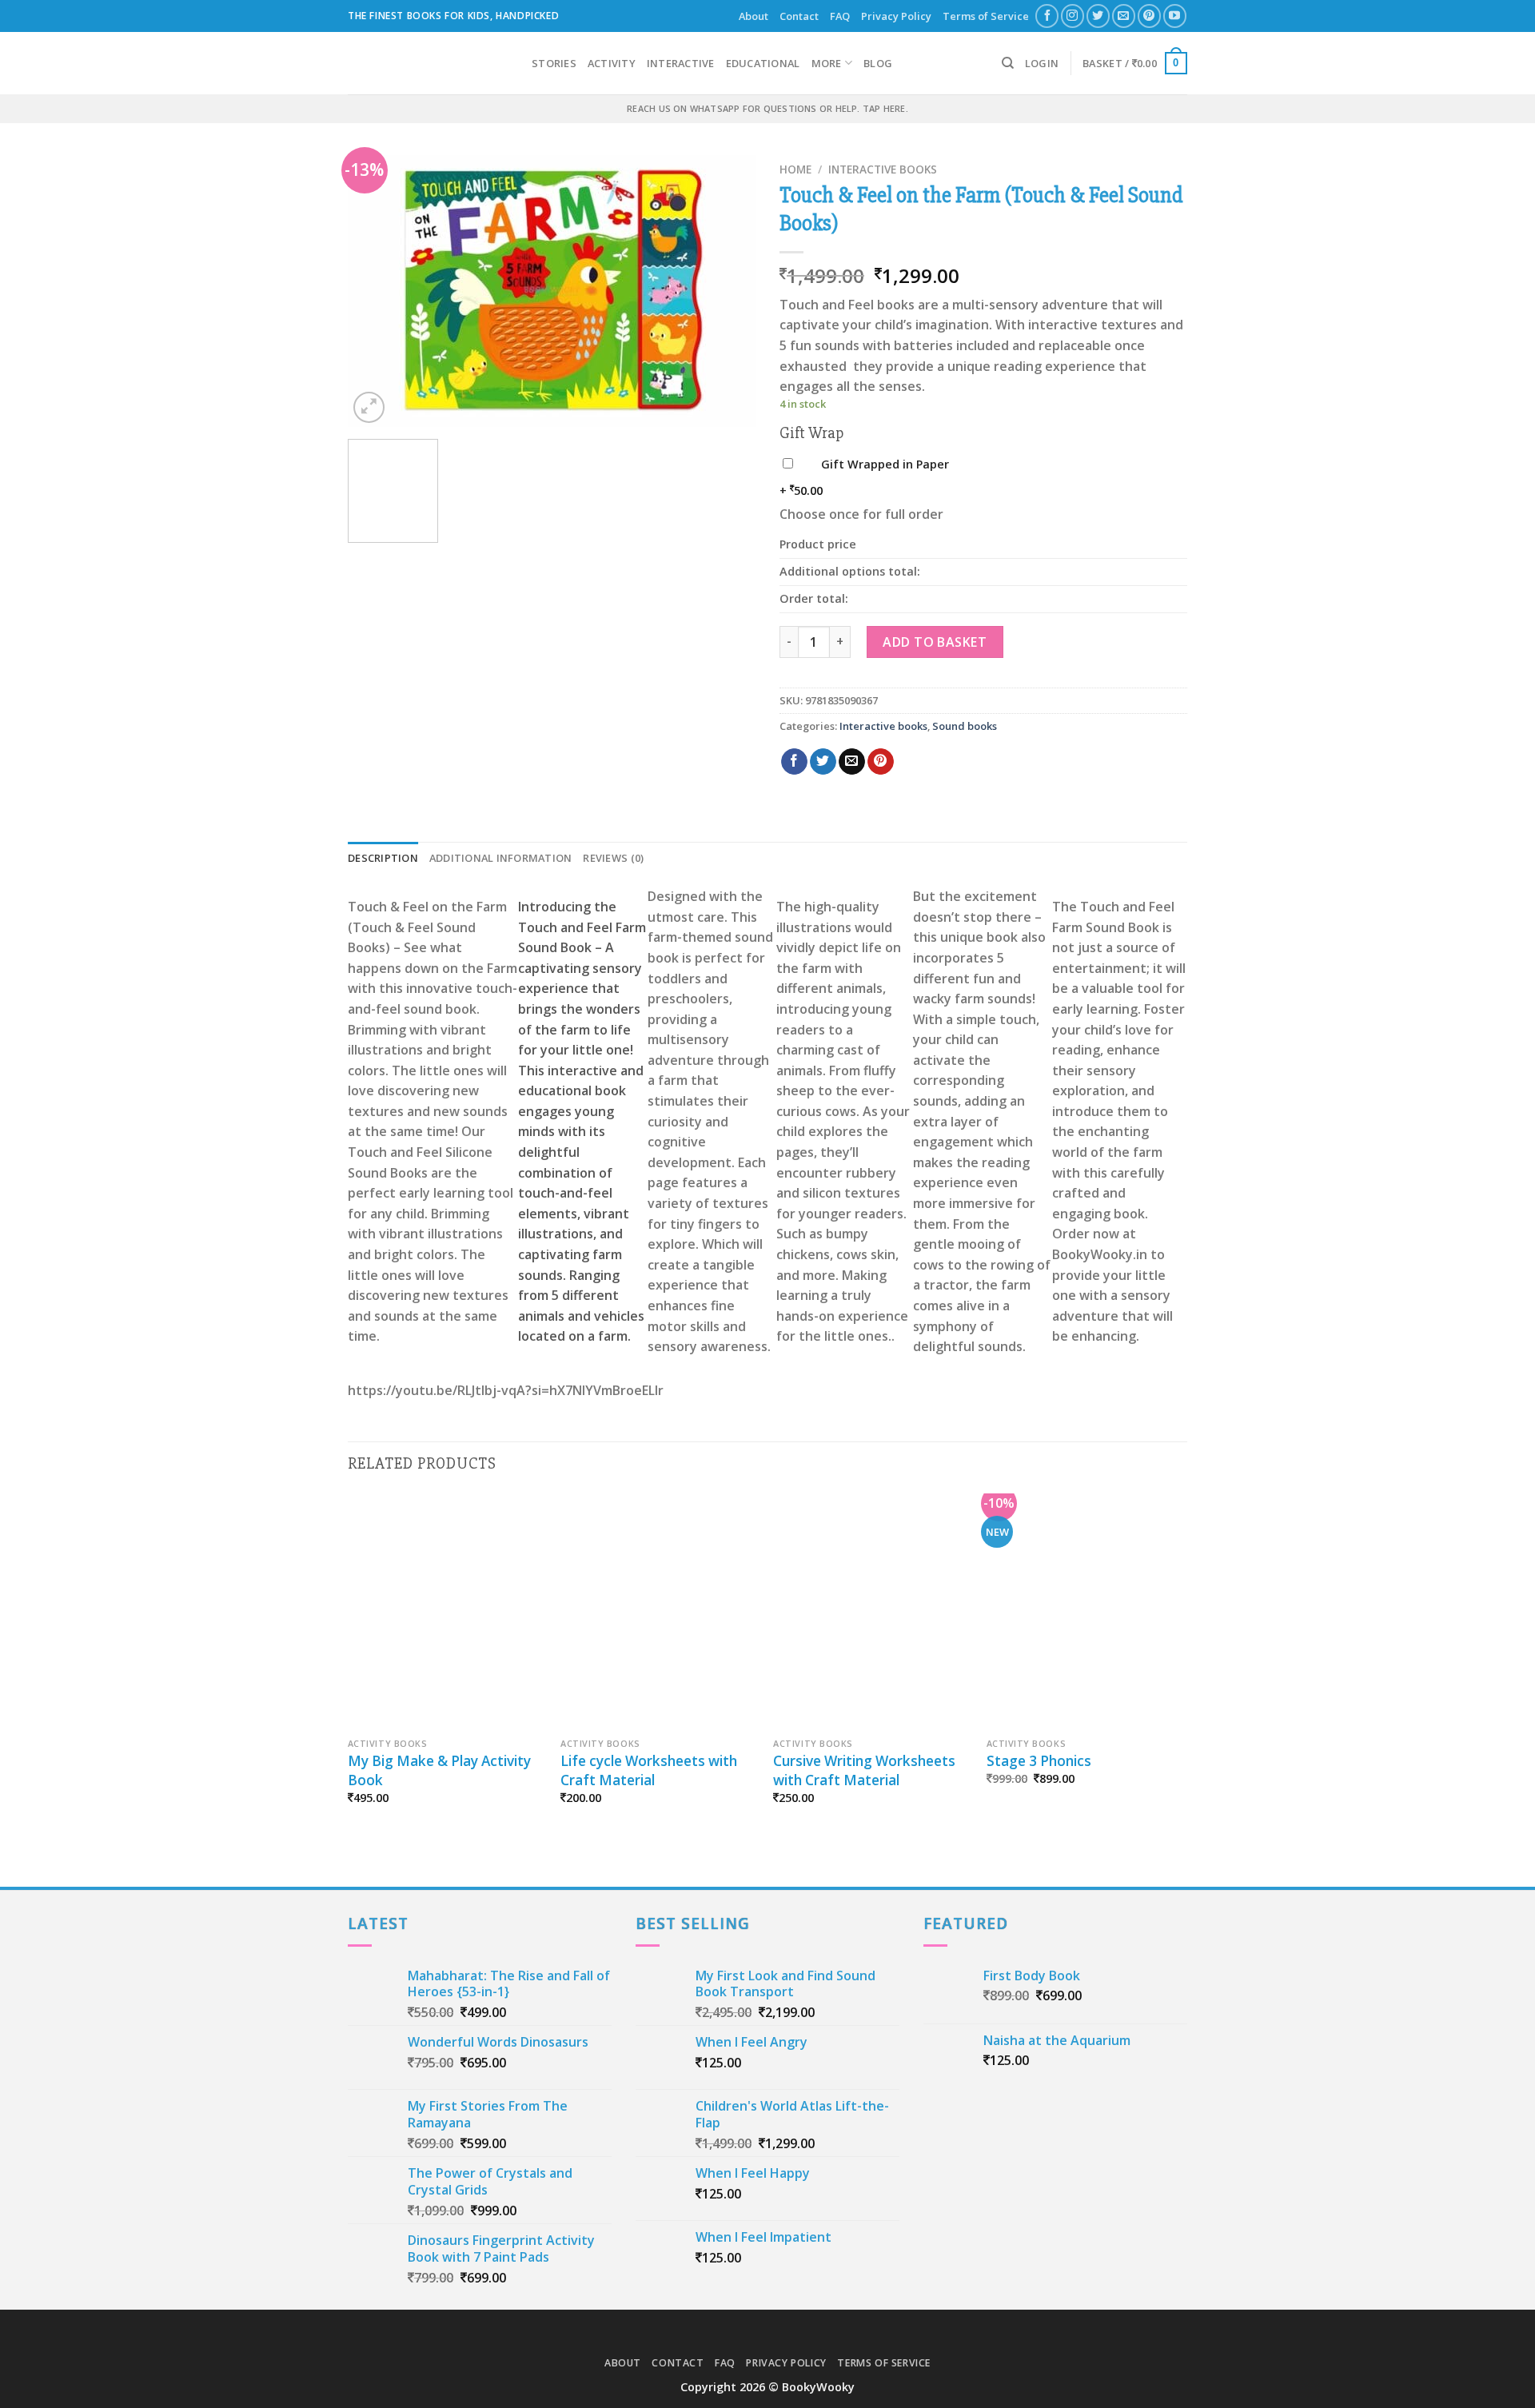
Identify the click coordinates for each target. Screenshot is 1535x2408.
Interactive (681, 63)
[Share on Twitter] (823, 762)
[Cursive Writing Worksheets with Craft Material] (872, 1612)
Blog (878, 63)
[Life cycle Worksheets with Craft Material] (659, 1612)
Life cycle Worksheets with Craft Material (649, 1770)
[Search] (1008, 63)
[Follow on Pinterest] (1149, 16)
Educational (763, 63)
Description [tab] (383, 858)
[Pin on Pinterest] (881, 762)
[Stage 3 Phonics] (1085, 1612)
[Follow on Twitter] (1098, 16)
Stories (554, 63)
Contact (799, 16)
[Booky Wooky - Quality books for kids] (428, 63)
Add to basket (935, 642)
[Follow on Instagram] (1073, 16)
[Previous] (376, 291)
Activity (612, 63)
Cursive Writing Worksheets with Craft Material (864, 1770)
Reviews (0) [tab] (613, 858)
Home (795, 169)
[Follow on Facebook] (1047, 16)
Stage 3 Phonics (1039, 1761)
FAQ (840, 16)
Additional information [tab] (501, 858)
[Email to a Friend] (852, 762)
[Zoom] (369, 407)
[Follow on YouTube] (1175, 16)
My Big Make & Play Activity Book (439, 1770)
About (754, 16)
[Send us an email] (1124, 16)
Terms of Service (986, 16)
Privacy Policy (896, 16)
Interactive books (883, 169)
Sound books (965, 726)
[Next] (728, 291)
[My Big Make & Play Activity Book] (447, 1612)
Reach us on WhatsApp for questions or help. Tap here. (767, 108)
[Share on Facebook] (794, 762)
